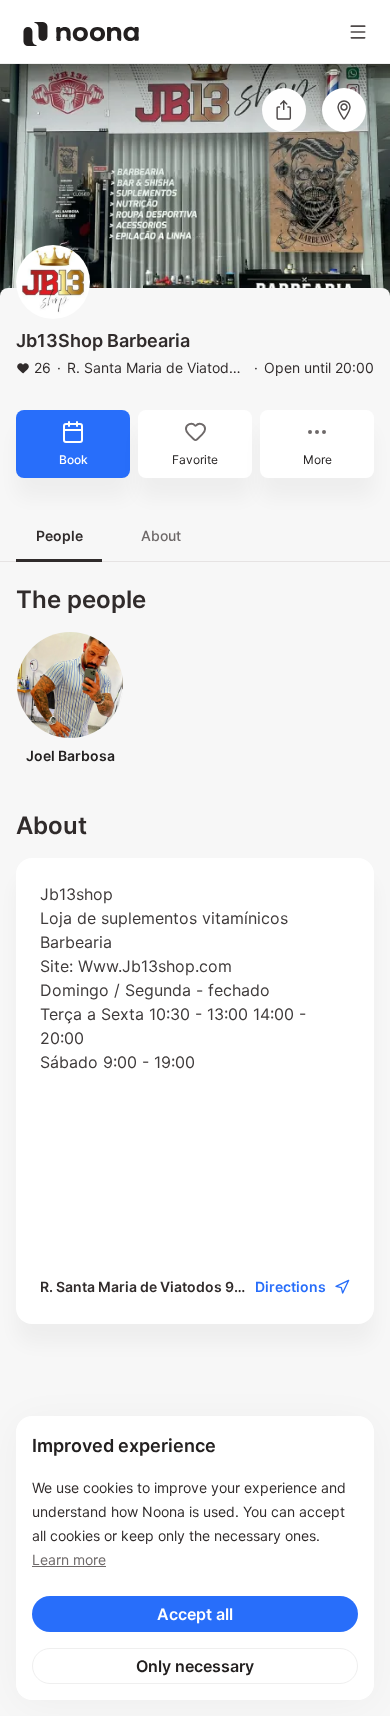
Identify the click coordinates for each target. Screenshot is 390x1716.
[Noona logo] (81, 34)
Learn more (69, 1559)
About (161, 535)
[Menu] (358, 32)
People (59, 535)
